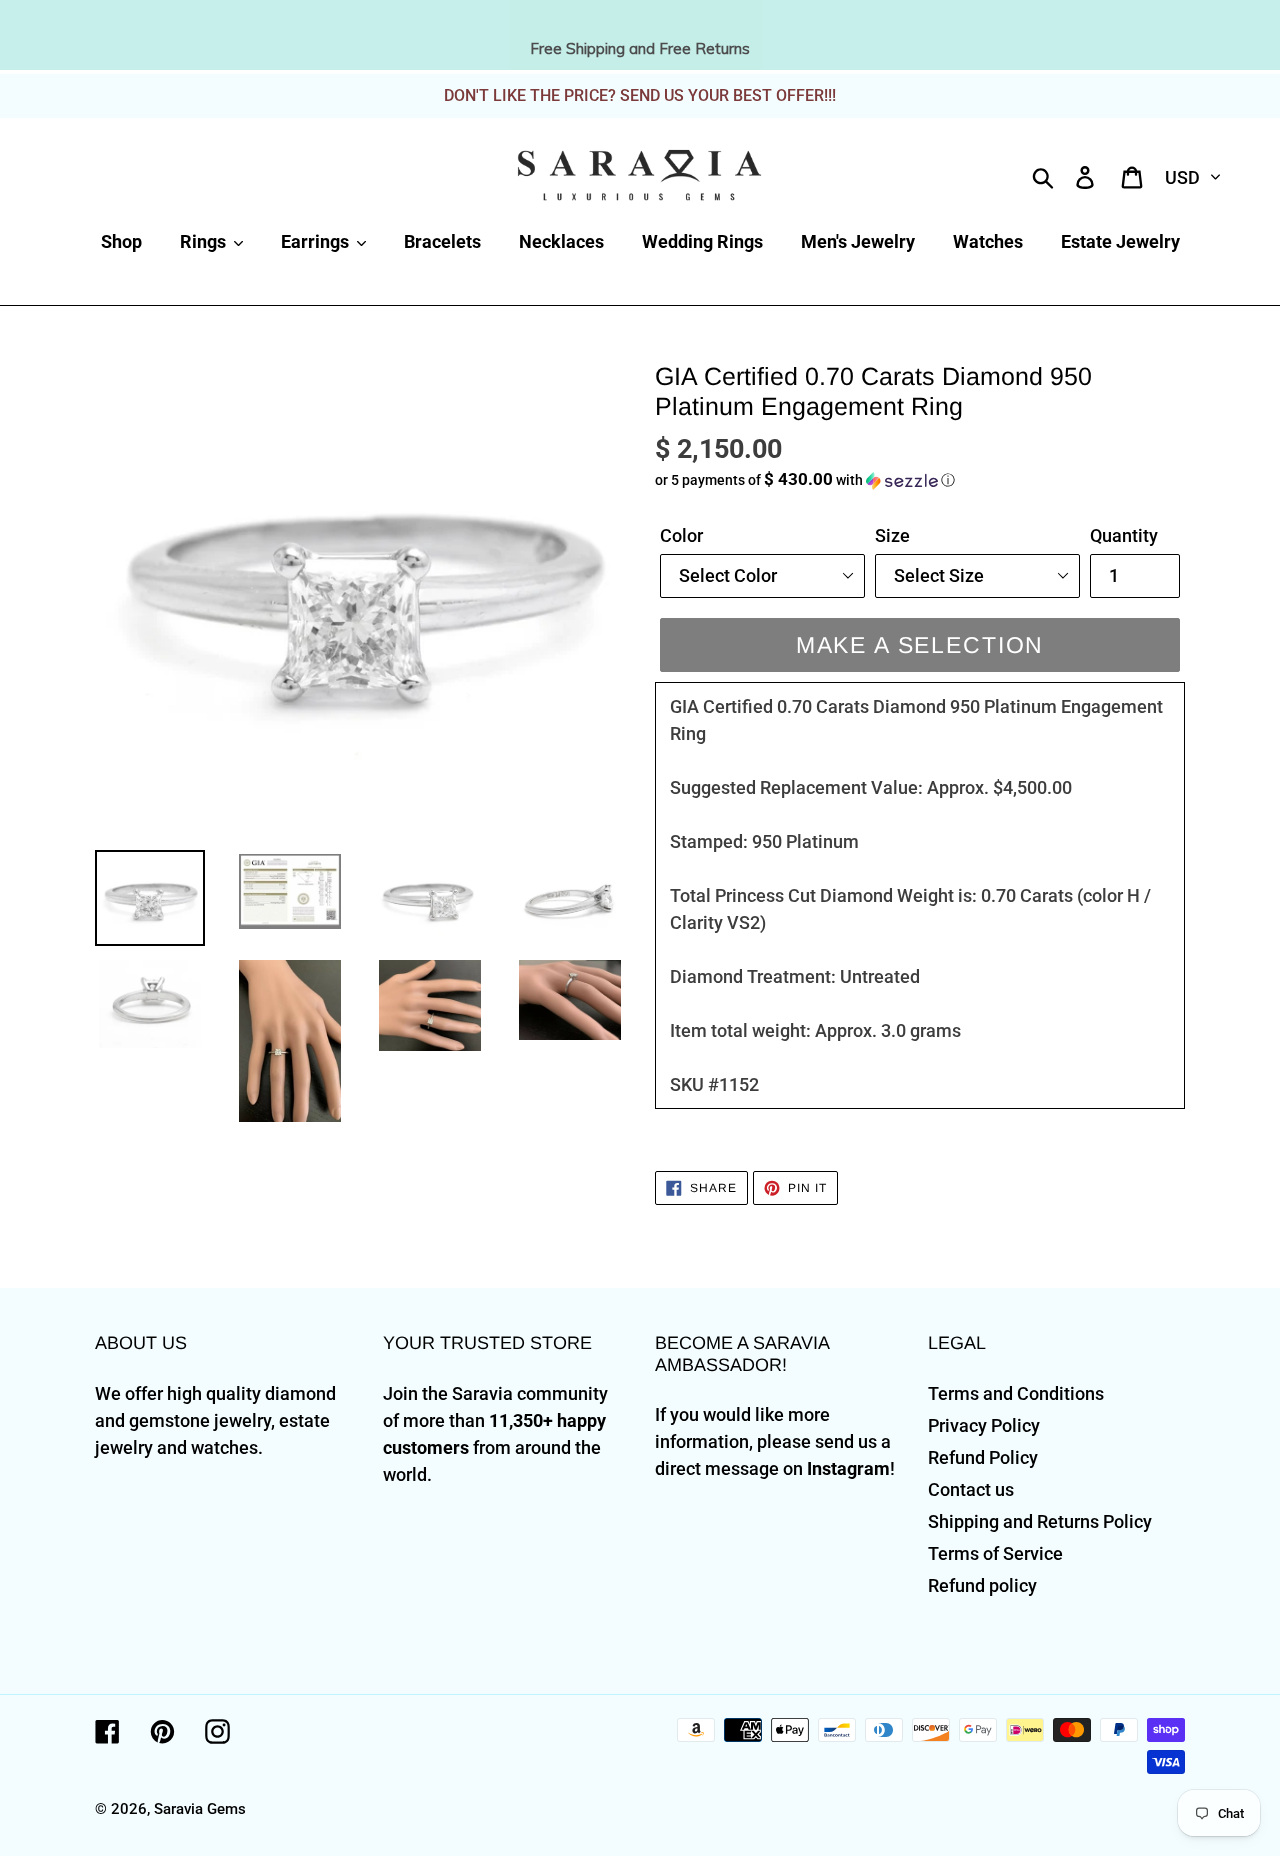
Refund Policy (983, 1457)
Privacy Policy (984, 1425)
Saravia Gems (200, 1809)
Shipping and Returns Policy (1040, 1521)
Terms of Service (995, 1553)
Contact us (971, 1489)
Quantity (1124, 535)
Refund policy (982, 1585)
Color (681, 535)
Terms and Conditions (1016, 1393)
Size (892, 535)
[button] (920, 480)
